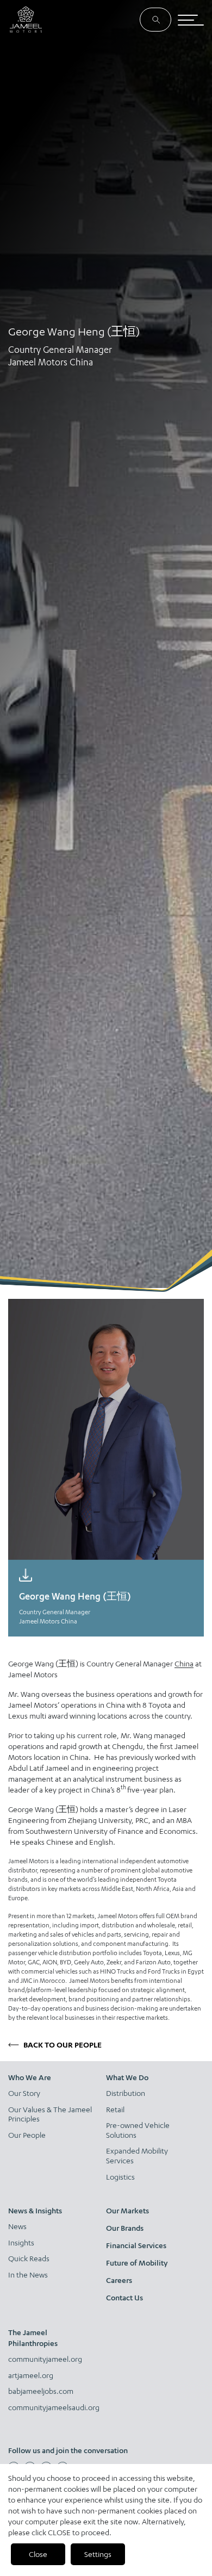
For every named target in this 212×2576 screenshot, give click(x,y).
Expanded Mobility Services (137, 2155)
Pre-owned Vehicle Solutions (138, 2130)
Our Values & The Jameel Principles (50, 2114)
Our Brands (125, 2228)
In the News (28, 2275)
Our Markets (127, 2210)
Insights (21, 2242)
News (17, 2226)
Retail (115, 2109)
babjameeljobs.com (41, 2391)
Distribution (126, 2093)
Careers (119, 2280)
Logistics (120, 2177)
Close (38, 2554)
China (184, 1663)
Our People (27, 2135)
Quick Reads (29, 2258)
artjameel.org (31, 2375)
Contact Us (124, 2297)
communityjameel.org (45, 2359)
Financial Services (136, 2245)
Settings (98, 2554)
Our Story (24, 2093)
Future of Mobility (137, 2263)
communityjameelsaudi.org (51, 2407)
